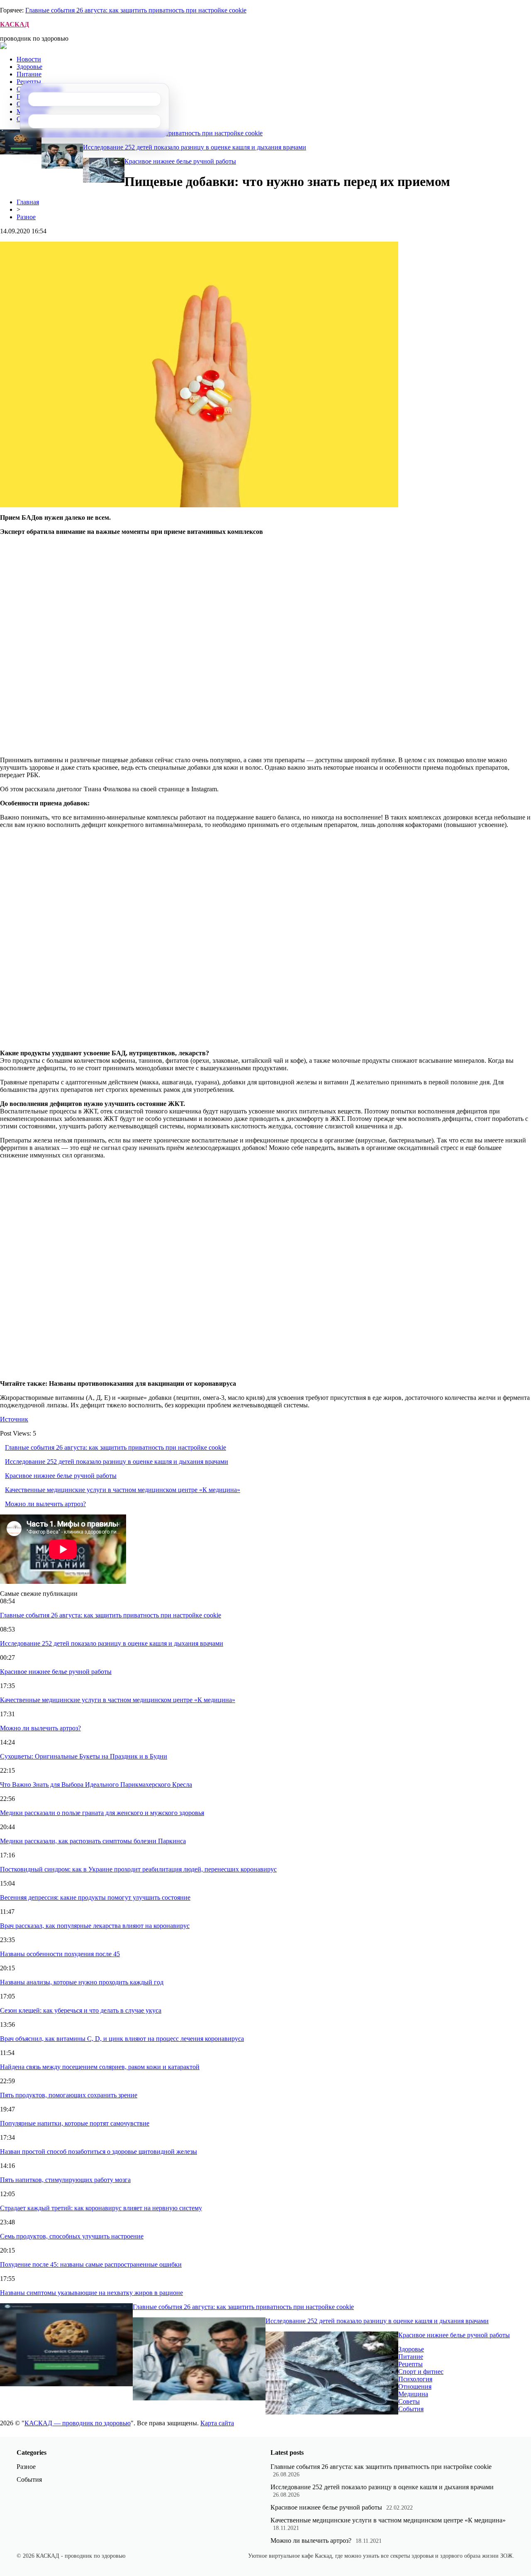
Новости (29, 59)
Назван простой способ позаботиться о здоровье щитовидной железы (99, 2152)
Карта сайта (217, 2423)
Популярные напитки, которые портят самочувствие (75, 2123)
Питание (29, 74)
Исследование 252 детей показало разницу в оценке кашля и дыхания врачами (195, 147)
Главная (28, 202)
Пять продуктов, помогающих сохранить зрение (69, 2095)
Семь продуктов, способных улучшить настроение (72, 2236)
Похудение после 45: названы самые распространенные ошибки (91, 2264)
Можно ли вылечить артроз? (45, 1504)
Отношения (415, 2386)
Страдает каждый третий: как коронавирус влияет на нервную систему (101, 2208)
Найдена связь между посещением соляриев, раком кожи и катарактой (100, 2067)
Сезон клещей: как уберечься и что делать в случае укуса (81, 2010)
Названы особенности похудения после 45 (60, 1954)
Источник (14, 1419)
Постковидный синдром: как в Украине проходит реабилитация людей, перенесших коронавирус (138, 1869)
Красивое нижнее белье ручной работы (180, 161)
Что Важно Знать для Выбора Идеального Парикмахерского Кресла (96, 1785)
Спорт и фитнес (421, 2372)
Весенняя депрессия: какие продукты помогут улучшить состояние (95, 1897)
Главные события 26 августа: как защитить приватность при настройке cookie (136, 10)
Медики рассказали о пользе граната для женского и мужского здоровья (102, 1813)
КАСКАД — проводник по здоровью (78, 2423)
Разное (26, 217)
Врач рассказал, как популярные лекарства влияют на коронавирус (95, 1926)
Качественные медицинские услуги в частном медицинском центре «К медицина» (123, 1490)
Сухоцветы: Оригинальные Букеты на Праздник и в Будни (84, 1756)
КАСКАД (15, 24)
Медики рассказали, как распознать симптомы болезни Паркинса (93, 1841)
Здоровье (29, 67)
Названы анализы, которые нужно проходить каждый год (82, 1982)
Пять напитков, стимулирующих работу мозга (65, 2180)
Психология (415, 2379)
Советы (409, 2401)
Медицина (413, 2394)
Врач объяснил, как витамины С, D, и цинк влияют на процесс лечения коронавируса (122, 2039)
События (411, 2409)
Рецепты (29, 82)
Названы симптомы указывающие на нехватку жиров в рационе (91, 2293)
